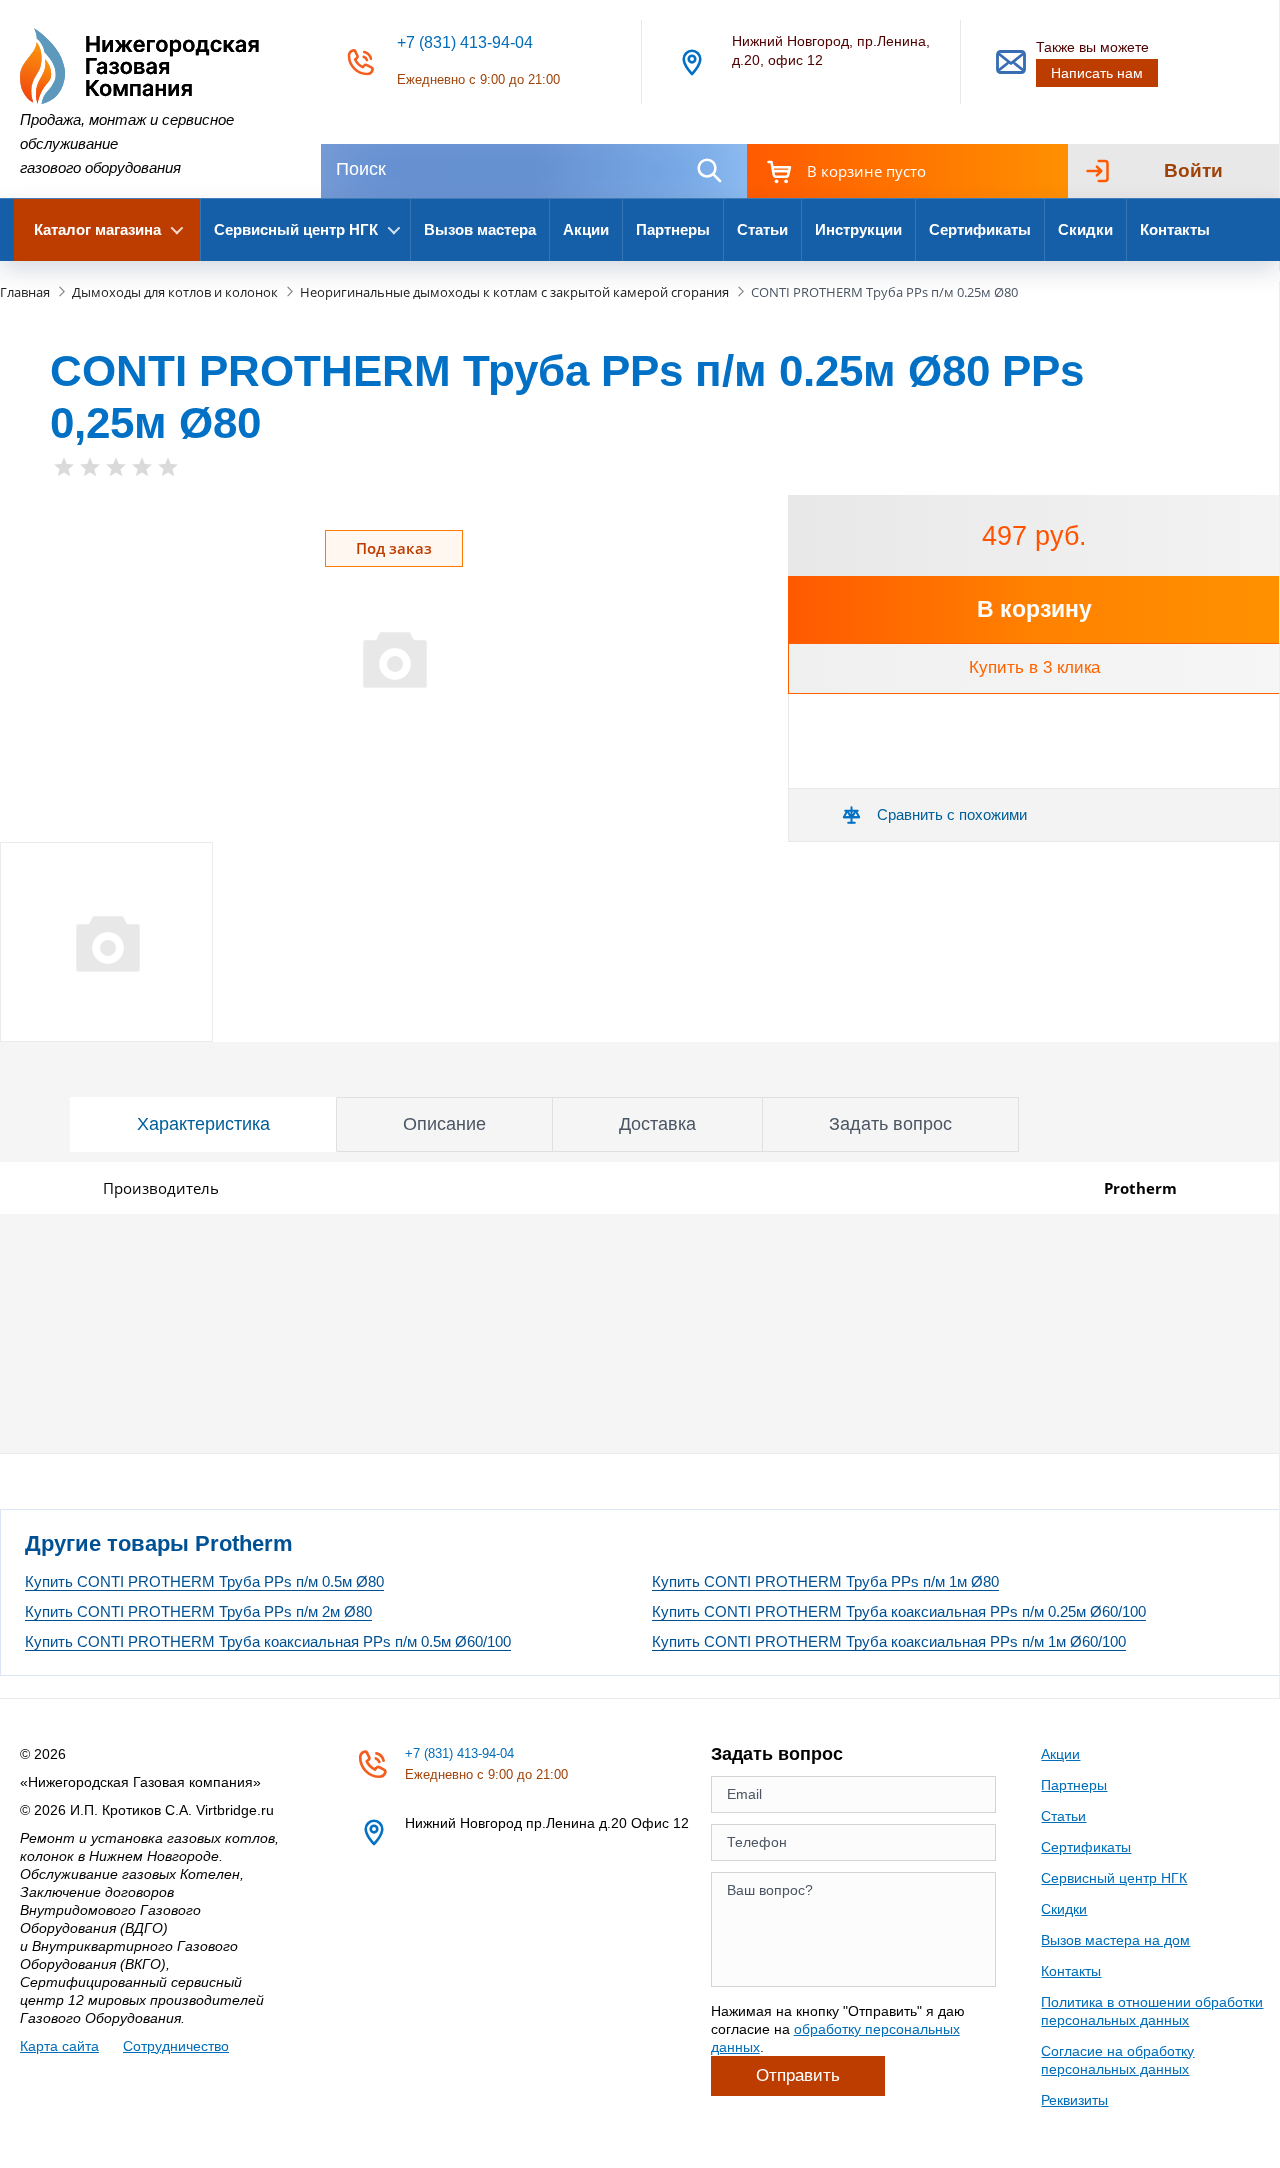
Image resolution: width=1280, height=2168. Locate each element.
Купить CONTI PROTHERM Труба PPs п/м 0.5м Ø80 (204, 1581)
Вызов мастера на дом (1115, 1940)
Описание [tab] (444, 1124)
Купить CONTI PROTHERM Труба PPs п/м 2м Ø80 (198, 1611)
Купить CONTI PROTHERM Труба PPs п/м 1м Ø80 (825, 1581)
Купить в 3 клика (1034, 667)
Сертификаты (980, 229)
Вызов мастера (480, 229)
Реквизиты (1074, 2100)
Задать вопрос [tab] (890, 1124)
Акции (586, 229)
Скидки (1085, 229)
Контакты (1175, 229)
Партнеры (673, 229)
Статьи (762, 229)
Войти (1193, 170)
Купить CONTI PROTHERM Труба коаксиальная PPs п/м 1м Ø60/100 (889, 1641)
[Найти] (709, 170)
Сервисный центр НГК (1114, 1878)
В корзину (1034, 609)
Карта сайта (59, 2046)
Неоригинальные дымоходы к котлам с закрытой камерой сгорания (514, 292)
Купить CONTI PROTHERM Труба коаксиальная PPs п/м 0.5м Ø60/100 (268, 1641)
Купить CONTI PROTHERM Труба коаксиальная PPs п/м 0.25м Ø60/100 (899, 1611)
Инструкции (858, 229)
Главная (25, 292)
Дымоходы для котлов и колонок (175, 292)
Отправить (798, 2075)
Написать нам (1097, 73)
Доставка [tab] (657, 1124)
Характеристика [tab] (203, 1124)
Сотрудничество (176, 2046)
